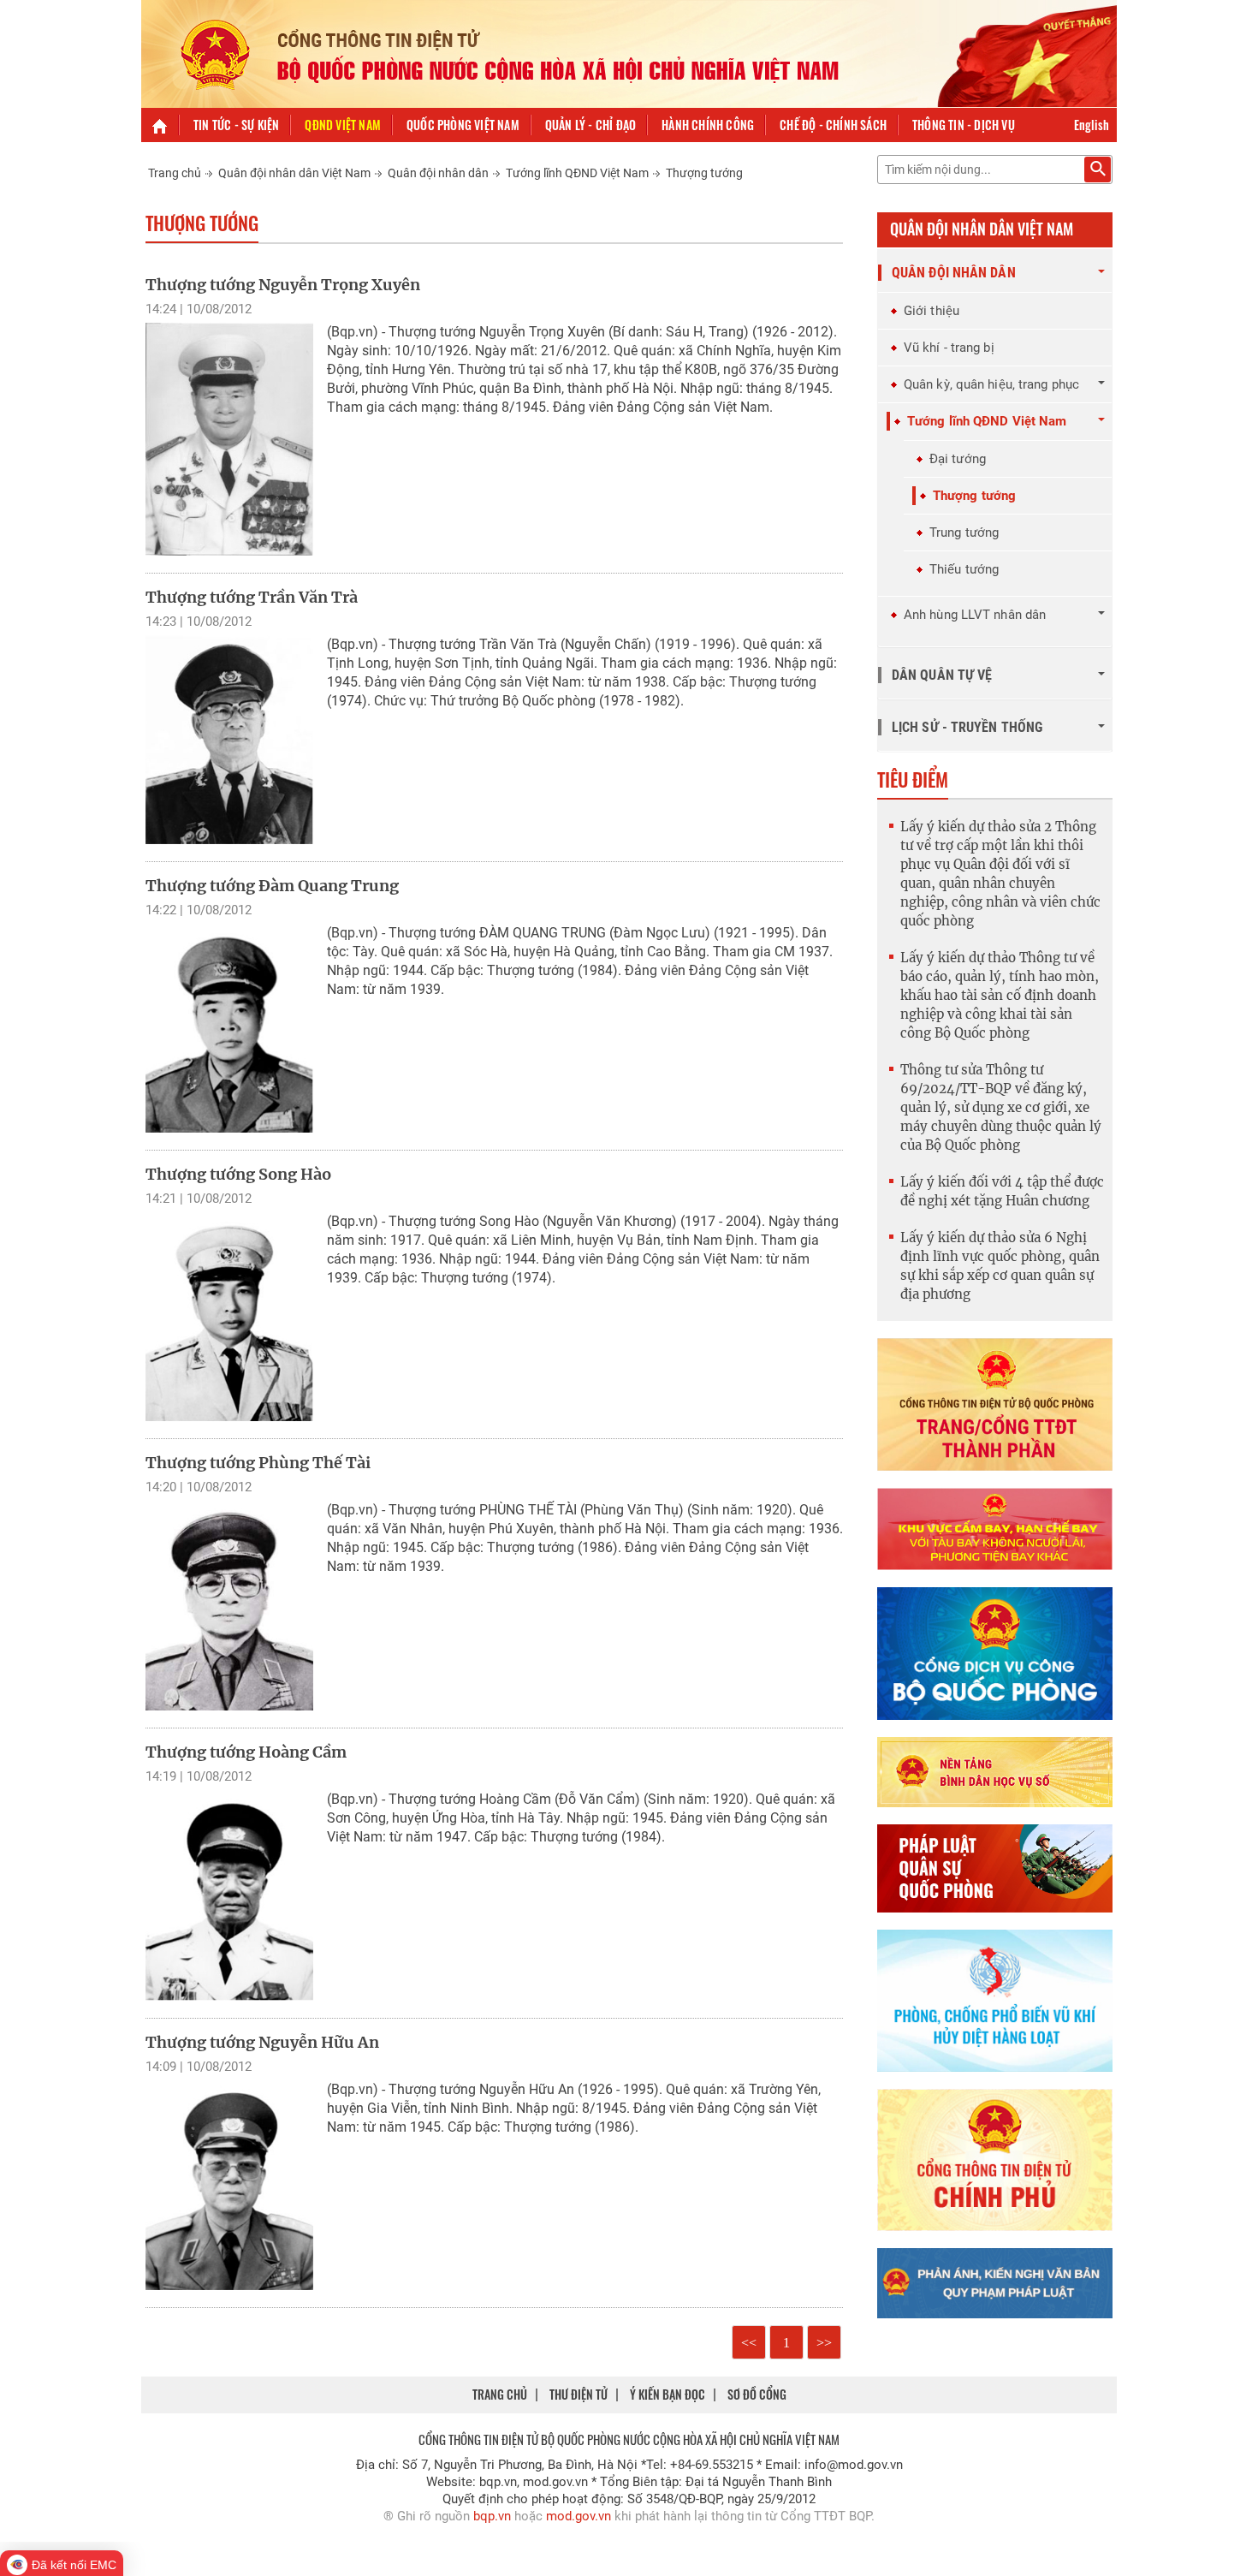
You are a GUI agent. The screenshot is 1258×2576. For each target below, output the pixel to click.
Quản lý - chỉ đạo (590, 125)
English (1092, 125)
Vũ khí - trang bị (949, 348)
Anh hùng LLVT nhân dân (975, 615)
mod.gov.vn (579, 2516)
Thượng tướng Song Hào (238, 1174)
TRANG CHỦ (500, 2394)
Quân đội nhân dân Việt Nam (294, 173)
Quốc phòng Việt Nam (463, 125)
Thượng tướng (704, 173)
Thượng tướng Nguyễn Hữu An (262, 2042)
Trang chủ (175, 173)
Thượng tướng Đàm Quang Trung (272, 886)
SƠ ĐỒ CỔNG (757, 2394)
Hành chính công (708, 125)
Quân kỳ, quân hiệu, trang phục (991, 384)
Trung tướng (964, 532)
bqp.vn (492, 2516)
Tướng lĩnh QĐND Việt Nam (577, 173)
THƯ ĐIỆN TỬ (579, 2394)
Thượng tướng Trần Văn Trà (252, 597)
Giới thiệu (932, 311)
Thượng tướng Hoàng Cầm (246, 1752)
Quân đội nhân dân (438, 173)
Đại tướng (958, 459)
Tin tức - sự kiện (236, 125)
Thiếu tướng (964, 569)
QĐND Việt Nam (343, 125)
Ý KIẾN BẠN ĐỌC (668, 2394)
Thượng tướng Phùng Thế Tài (258, 1463)
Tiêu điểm (913, 779)
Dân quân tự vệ (942, 675)
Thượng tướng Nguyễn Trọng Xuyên (283, 285)
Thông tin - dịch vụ (964, 125)
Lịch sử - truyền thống (967, 727)
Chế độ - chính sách (833, 125)
